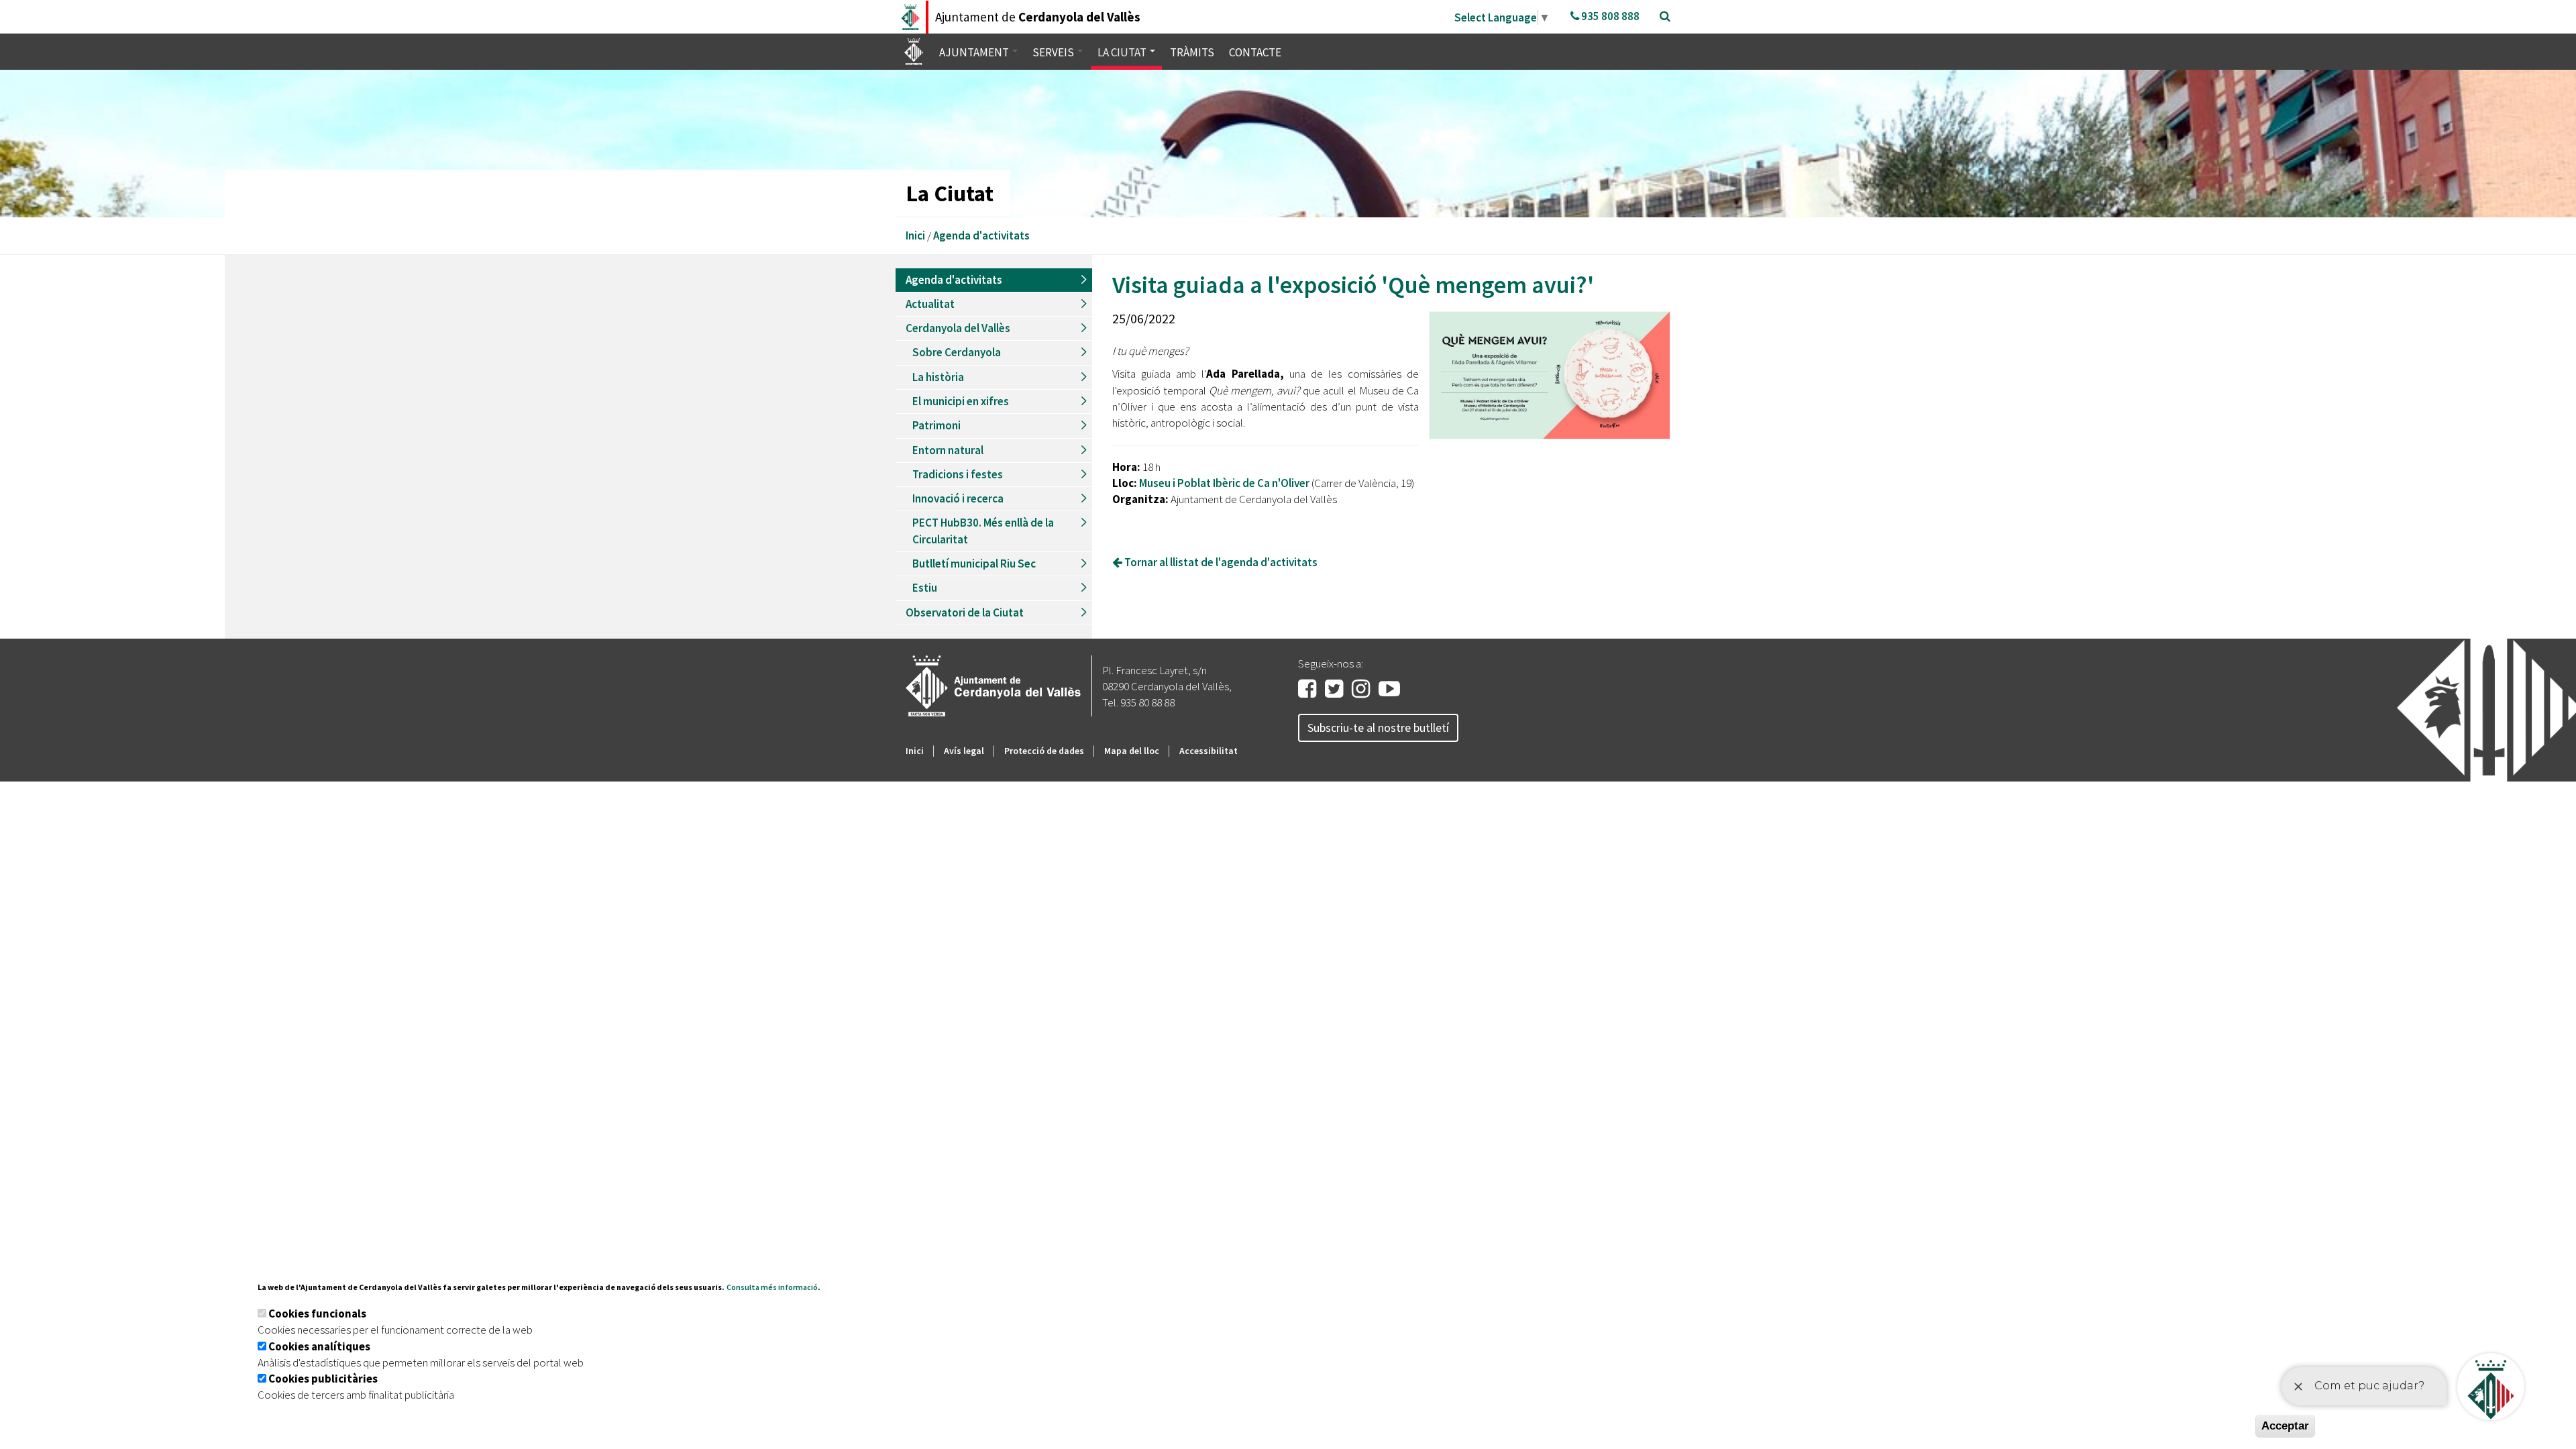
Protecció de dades (1044, 751)
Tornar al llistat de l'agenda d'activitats (1220, 562)
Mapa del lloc (1132, 751)
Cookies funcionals (317, 1313)
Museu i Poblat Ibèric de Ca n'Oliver (1225, 483)
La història (938, 377)
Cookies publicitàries (323, 1379)
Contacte (1255, 52)
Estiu (925, 588)
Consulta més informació (772, 1287)
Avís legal (964, 751)
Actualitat (930, 304)
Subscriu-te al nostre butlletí (1378, 728)
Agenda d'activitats (981, 235)
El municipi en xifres (961, 401)
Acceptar (2285, 1426)
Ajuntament (975, 52)
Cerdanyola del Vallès (958, 328)
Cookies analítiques (319, 1346)
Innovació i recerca (958, 498)
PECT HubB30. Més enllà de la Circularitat (983, 531)
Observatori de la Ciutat (965, 612)
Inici (915, 235)
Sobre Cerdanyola (957, 352)
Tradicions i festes (958, 474)
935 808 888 (1609, 16)
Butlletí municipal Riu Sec (974, 563)
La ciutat (1123, 52)
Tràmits (1192, 52)
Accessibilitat (1209, 751)
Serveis (1054, 52)
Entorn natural (948, 450)
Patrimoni (936, 425)
